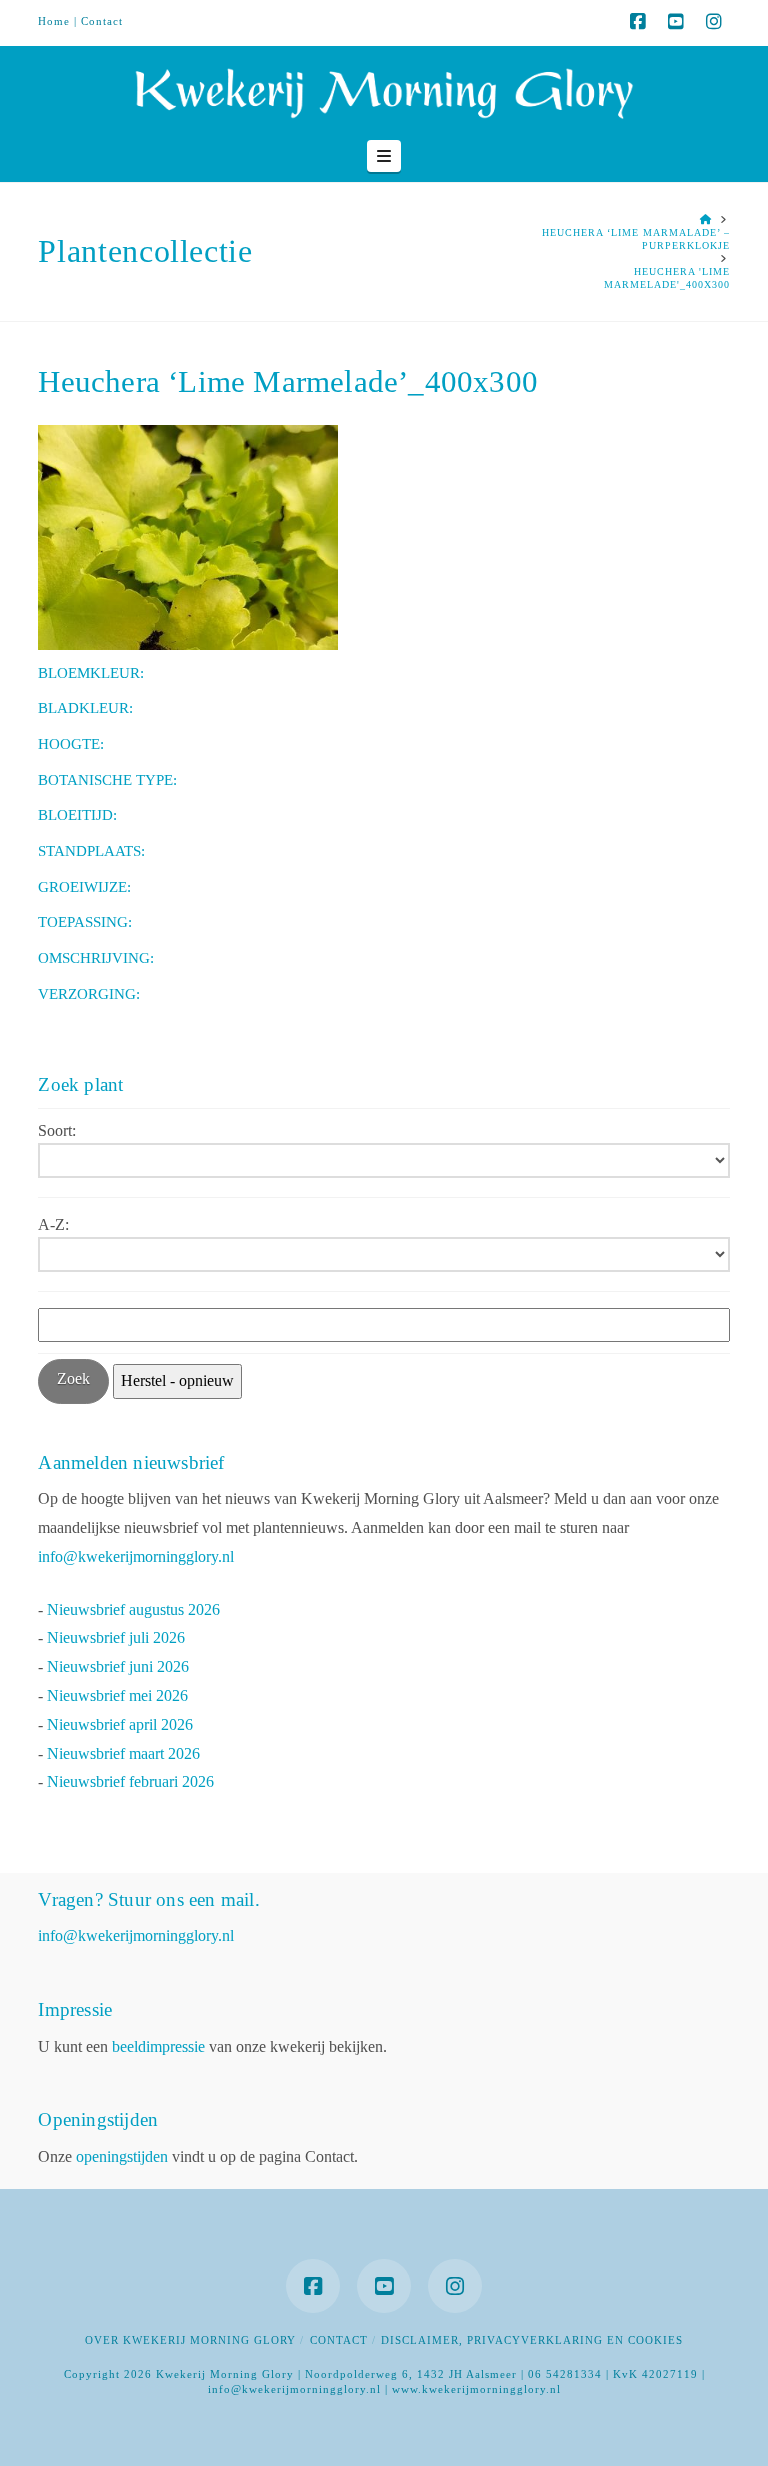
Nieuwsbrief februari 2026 (130, 1781)
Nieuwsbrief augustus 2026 (133, 1609)
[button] (384, 156)
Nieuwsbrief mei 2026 (117, 1695)
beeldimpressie (158, 2046)
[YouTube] (676, 22)
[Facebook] (638, 22)
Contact (102, 21)
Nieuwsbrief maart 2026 (123, 1753)
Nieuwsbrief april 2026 (120, 1724)
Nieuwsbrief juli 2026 (116, 1637)
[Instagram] (714, 22)
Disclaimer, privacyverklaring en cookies (532, 2340)
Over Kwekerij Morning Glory (190, 2340)
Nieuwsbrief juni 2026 (118, 1666)
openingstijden (122, 2156)
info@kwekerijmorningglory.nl (136, 1556)
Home (54, 21)
